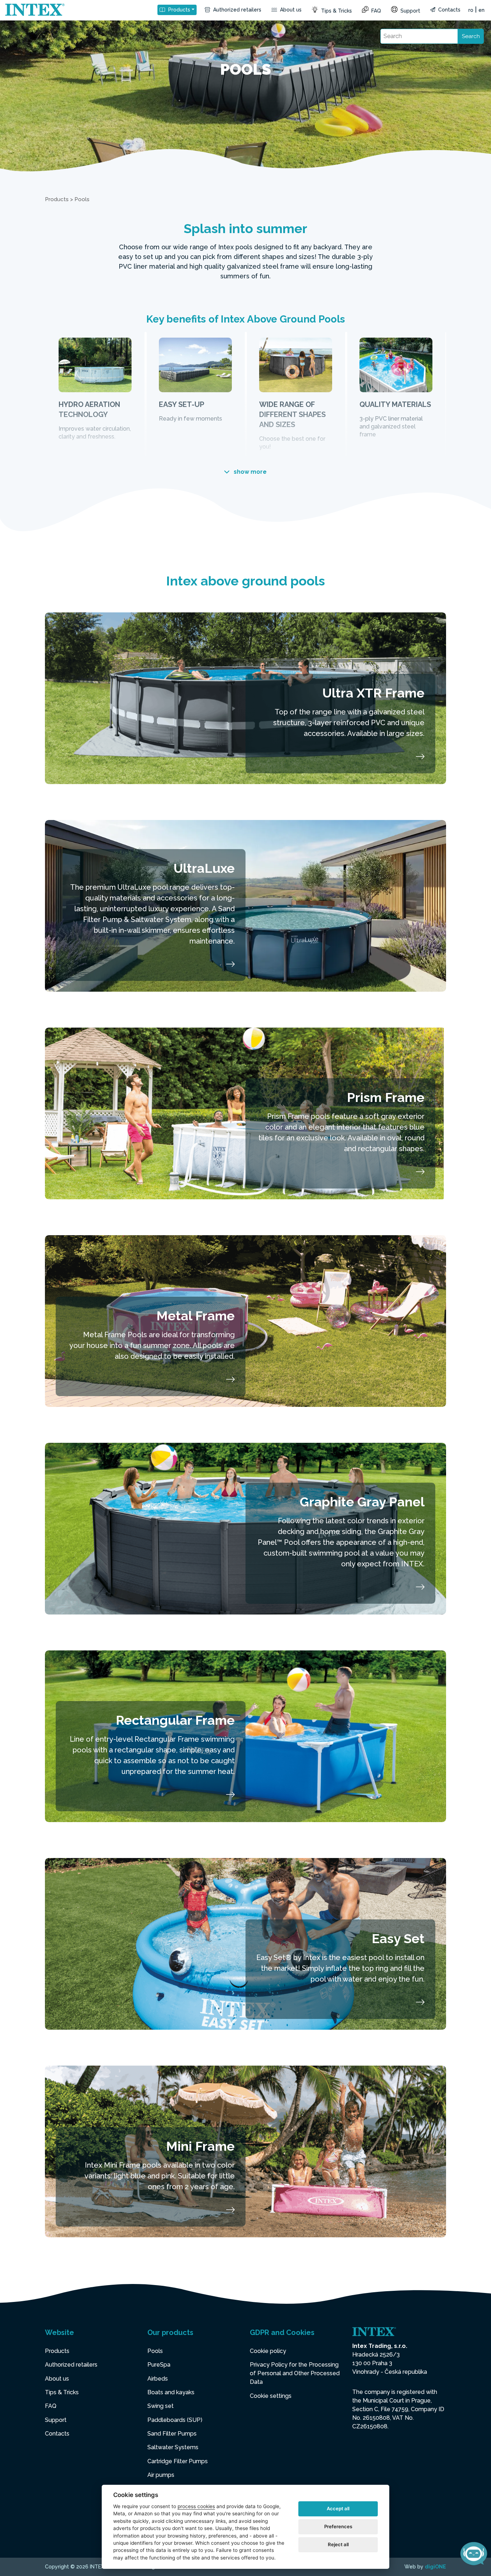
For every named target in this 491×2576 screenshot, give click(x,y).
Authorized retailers (237, 10)
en (481, 10)
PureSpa (159, 2365)
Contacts (449, 10)
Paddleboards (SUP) (175, 2420)
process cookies (196, 2506)
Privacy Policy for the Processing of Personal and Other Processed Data (295, 2373)
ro (471, 10)
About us (290, 10)
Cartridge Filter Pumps (178, 2461)
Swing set (160, 2406)
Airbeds (158, 2379)
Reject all (338, 2544)
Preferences (338, 2526)
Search (471, 36)
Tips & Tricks (336, 11)
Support (410, 11)
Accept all (338, 2508)
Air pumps (161, 2475)
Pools (155, 2351)
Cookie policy (268, 2351)
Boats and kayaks (171, 2392)
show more (249, 472)
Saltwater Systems (173, 2447)
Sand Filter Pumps (172, 2434)
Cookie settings (271, 2396)
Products (178, 10)
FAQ (375, 11)
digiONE (435, 2567)
